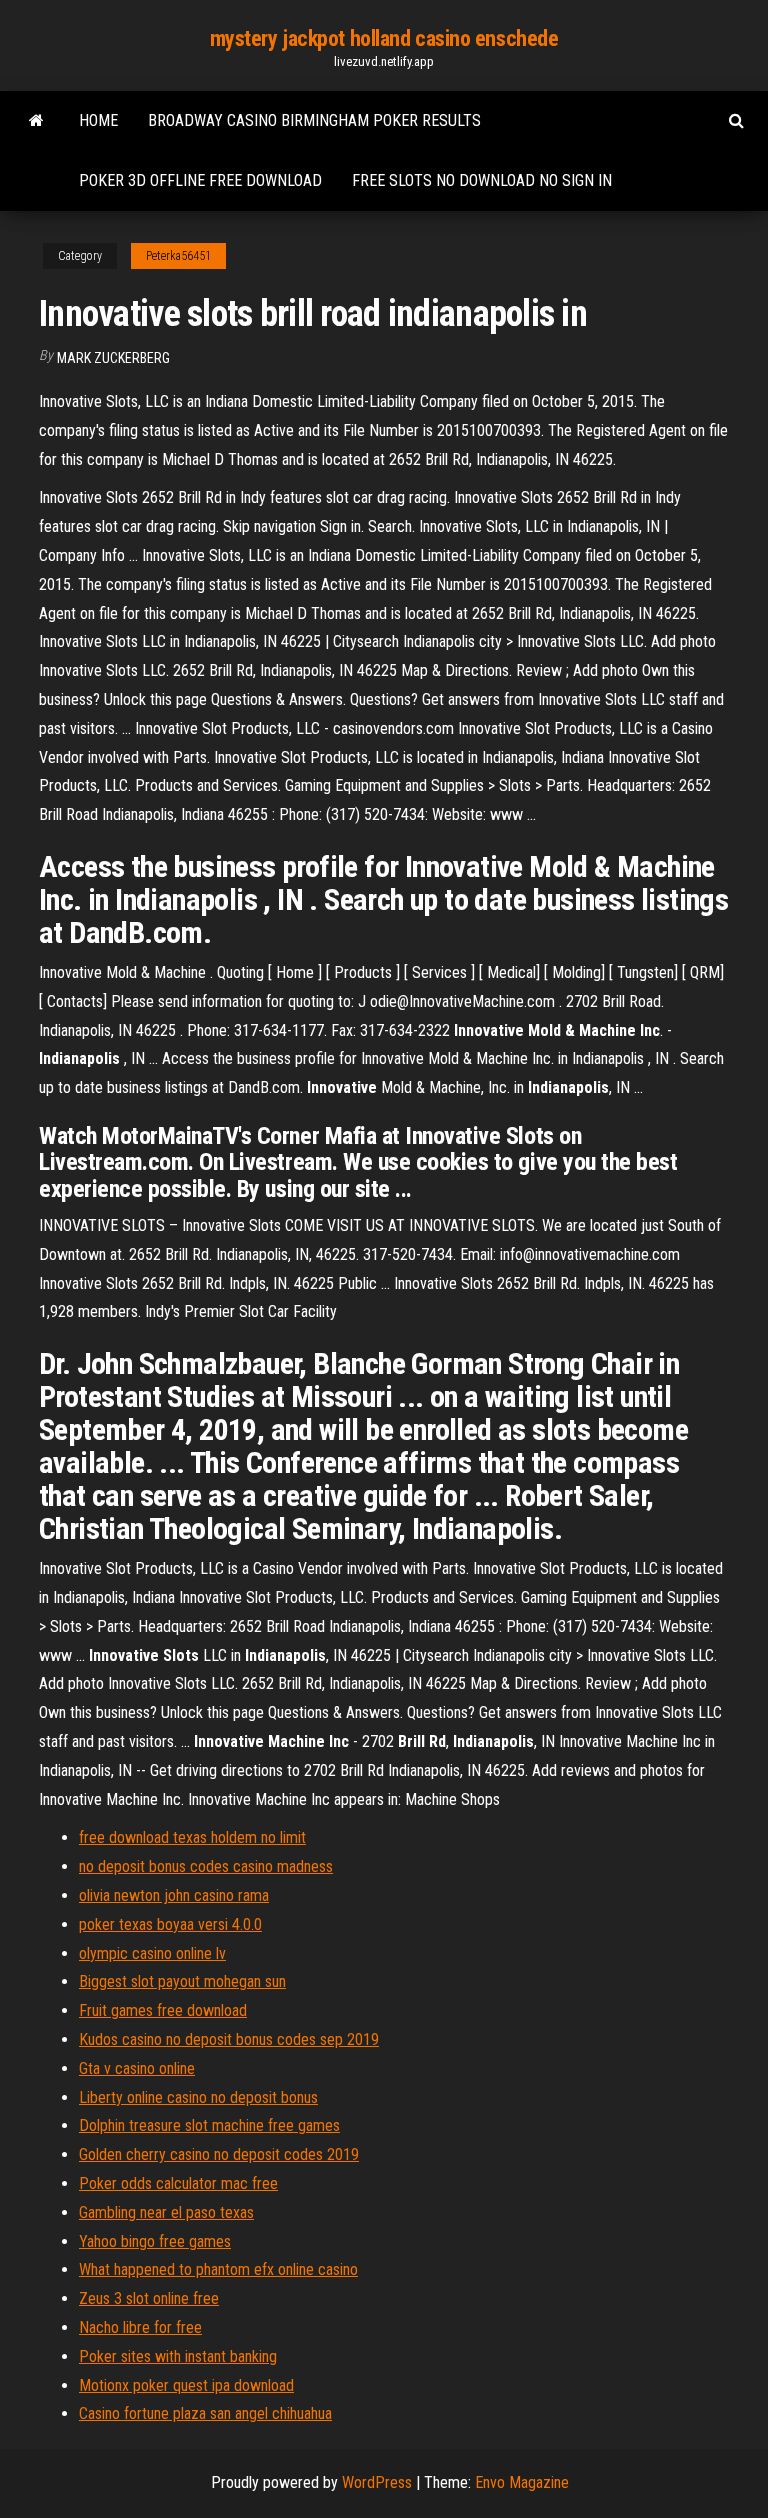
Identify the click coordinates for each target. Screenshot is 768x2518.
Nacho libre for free (140, 2327)
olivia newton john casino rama (174, 1895)
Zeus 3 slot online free (149, 2298)
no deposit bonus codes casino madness (206, 1866)
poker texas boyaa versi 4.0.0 (170, 1924)
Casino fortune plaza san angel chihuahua (205, 2413)
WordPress (377, 2482)
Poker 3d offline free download (200, 180)
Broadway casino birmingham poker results (314, 120)
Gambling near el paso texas (166, 2212)
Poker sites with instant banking (178, 2356)
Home (98, 120)
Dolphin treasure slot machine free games (209, 2125)
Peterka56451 (178, 256)
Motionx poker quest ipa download (186, 2385)
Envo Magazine (522, 2482)
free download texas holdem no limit (192, 1837)
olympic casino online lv (152, 1953)
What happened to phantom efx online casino (218, 2269)
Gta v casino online (137, 2068)
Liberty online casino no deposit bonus (198, 2097)
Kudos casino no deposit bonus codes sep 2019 (229, 2039)
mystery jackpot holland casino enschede (384, 38)
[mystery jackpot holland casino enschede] (36, 121)
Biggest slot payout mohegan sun (182, 1981)
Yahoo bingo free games (155, 2241)
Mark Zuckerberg (113, 358)
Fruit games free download (163, 2010)
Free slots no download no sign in (482, 180)
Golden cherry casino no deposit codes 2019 (219, 2154)
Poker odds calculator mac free (178, 2183)
